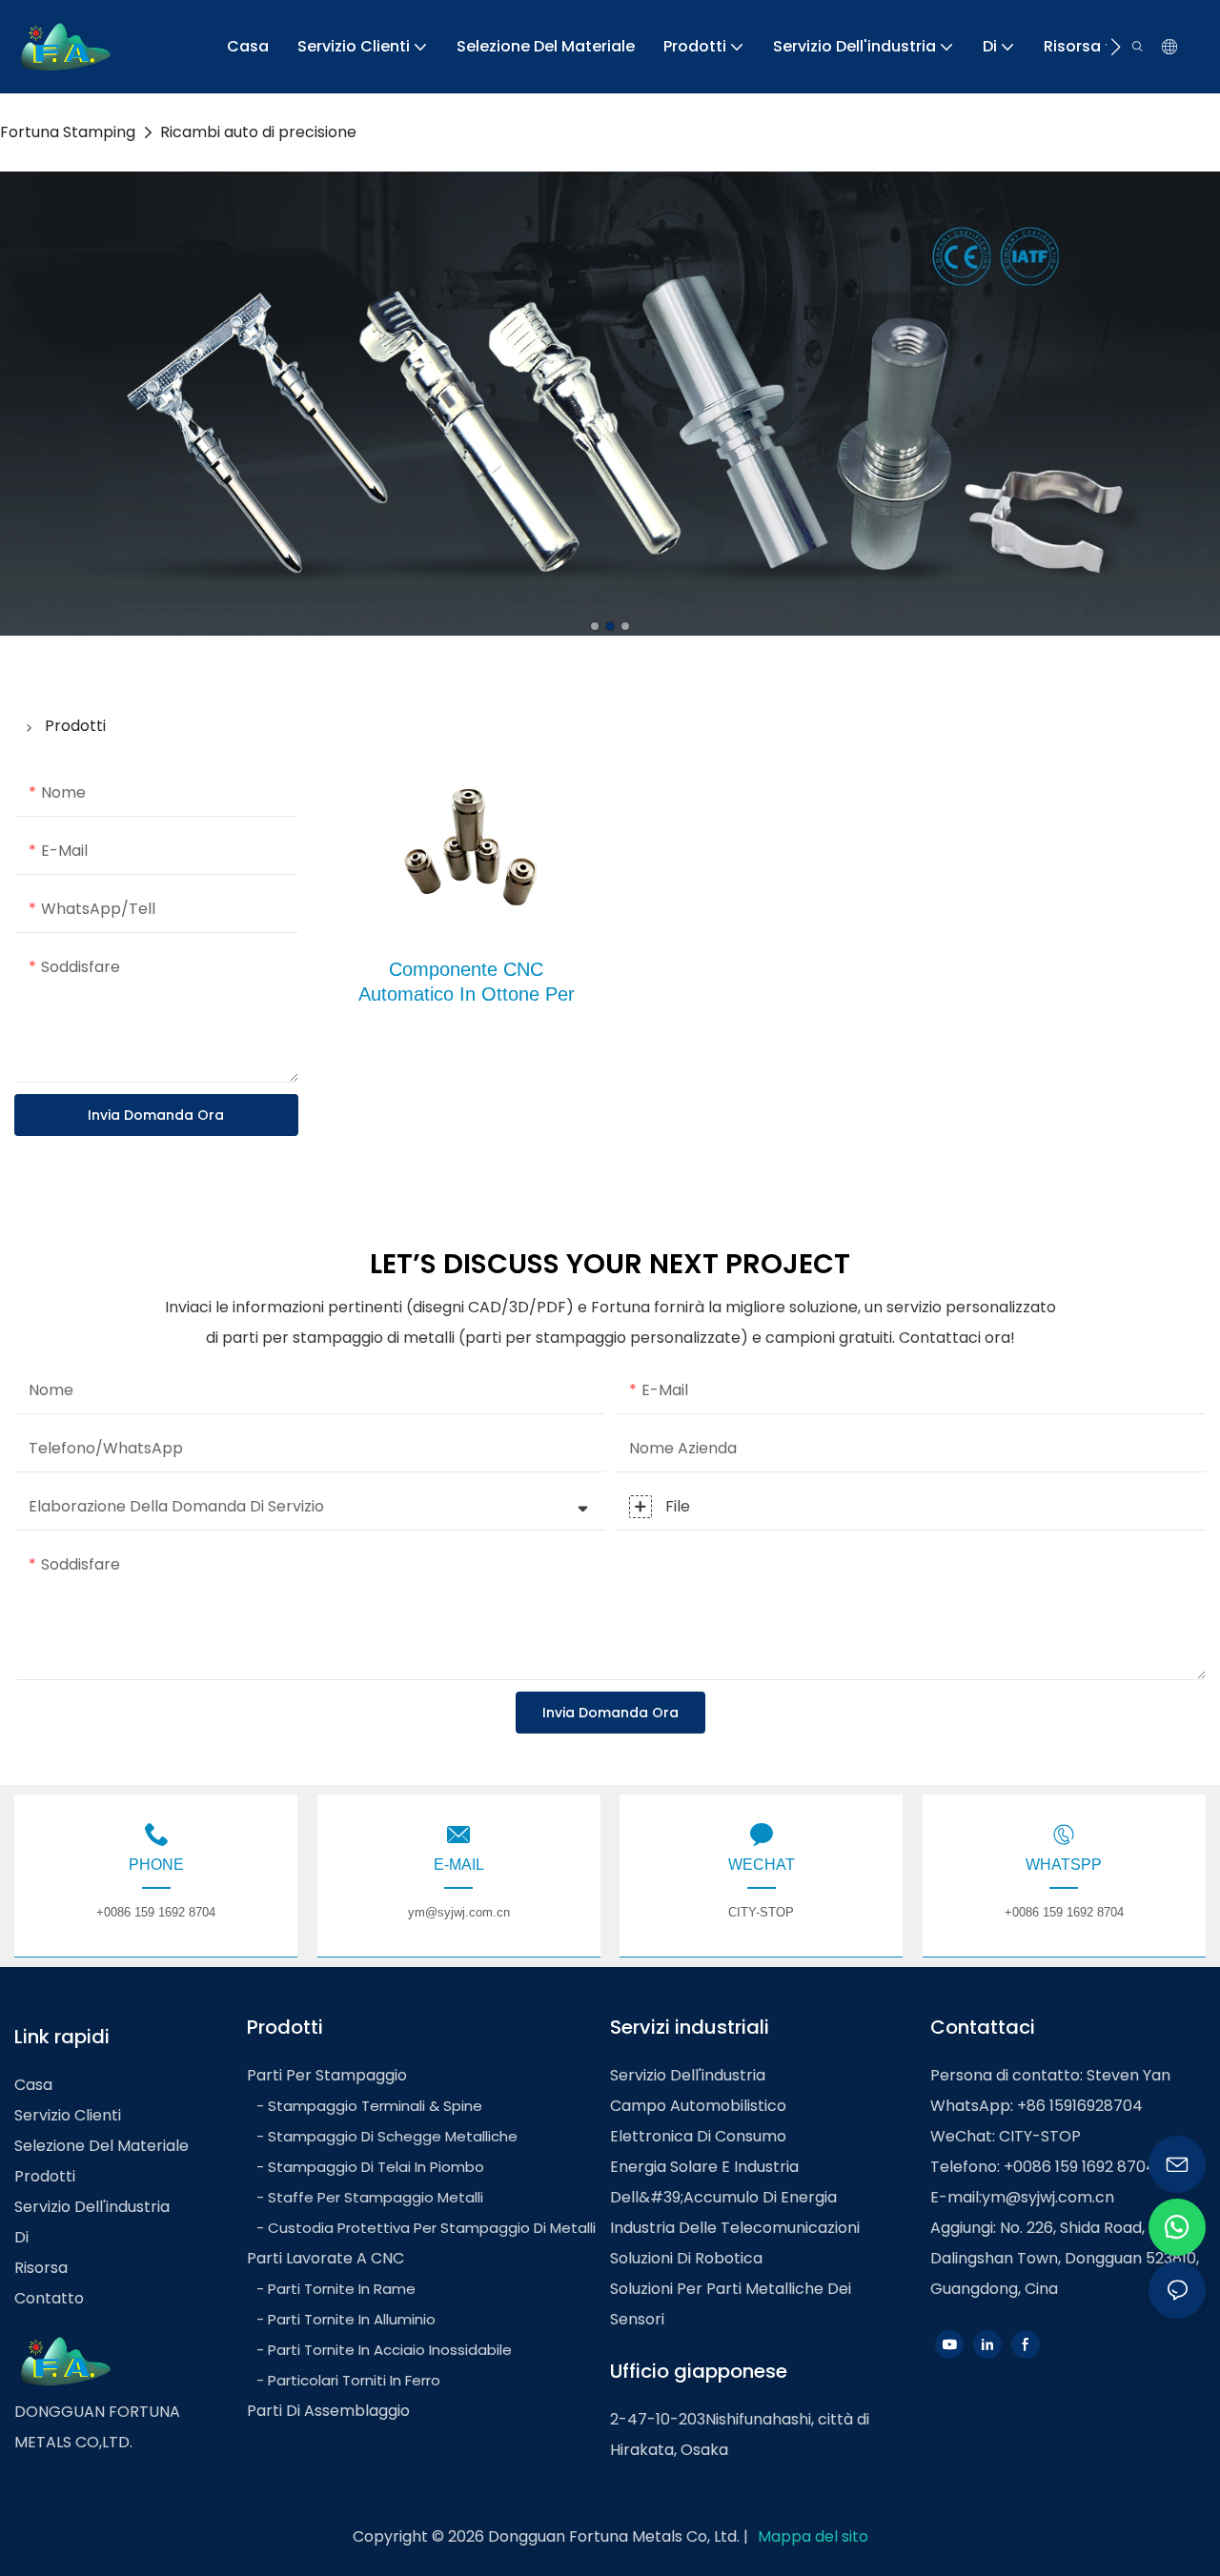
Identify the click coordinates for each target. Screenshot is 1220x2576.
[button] (1116, 47)
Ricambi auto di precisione (258, 132)
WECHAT (762, 1865)
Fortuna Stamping (68, 132)
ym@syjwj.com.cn (1048, 2197)
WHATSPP (1064, 1865)
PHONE (156, 1865)
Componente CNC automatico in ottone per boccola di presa (467, 994)
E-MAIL (459, 1865)
